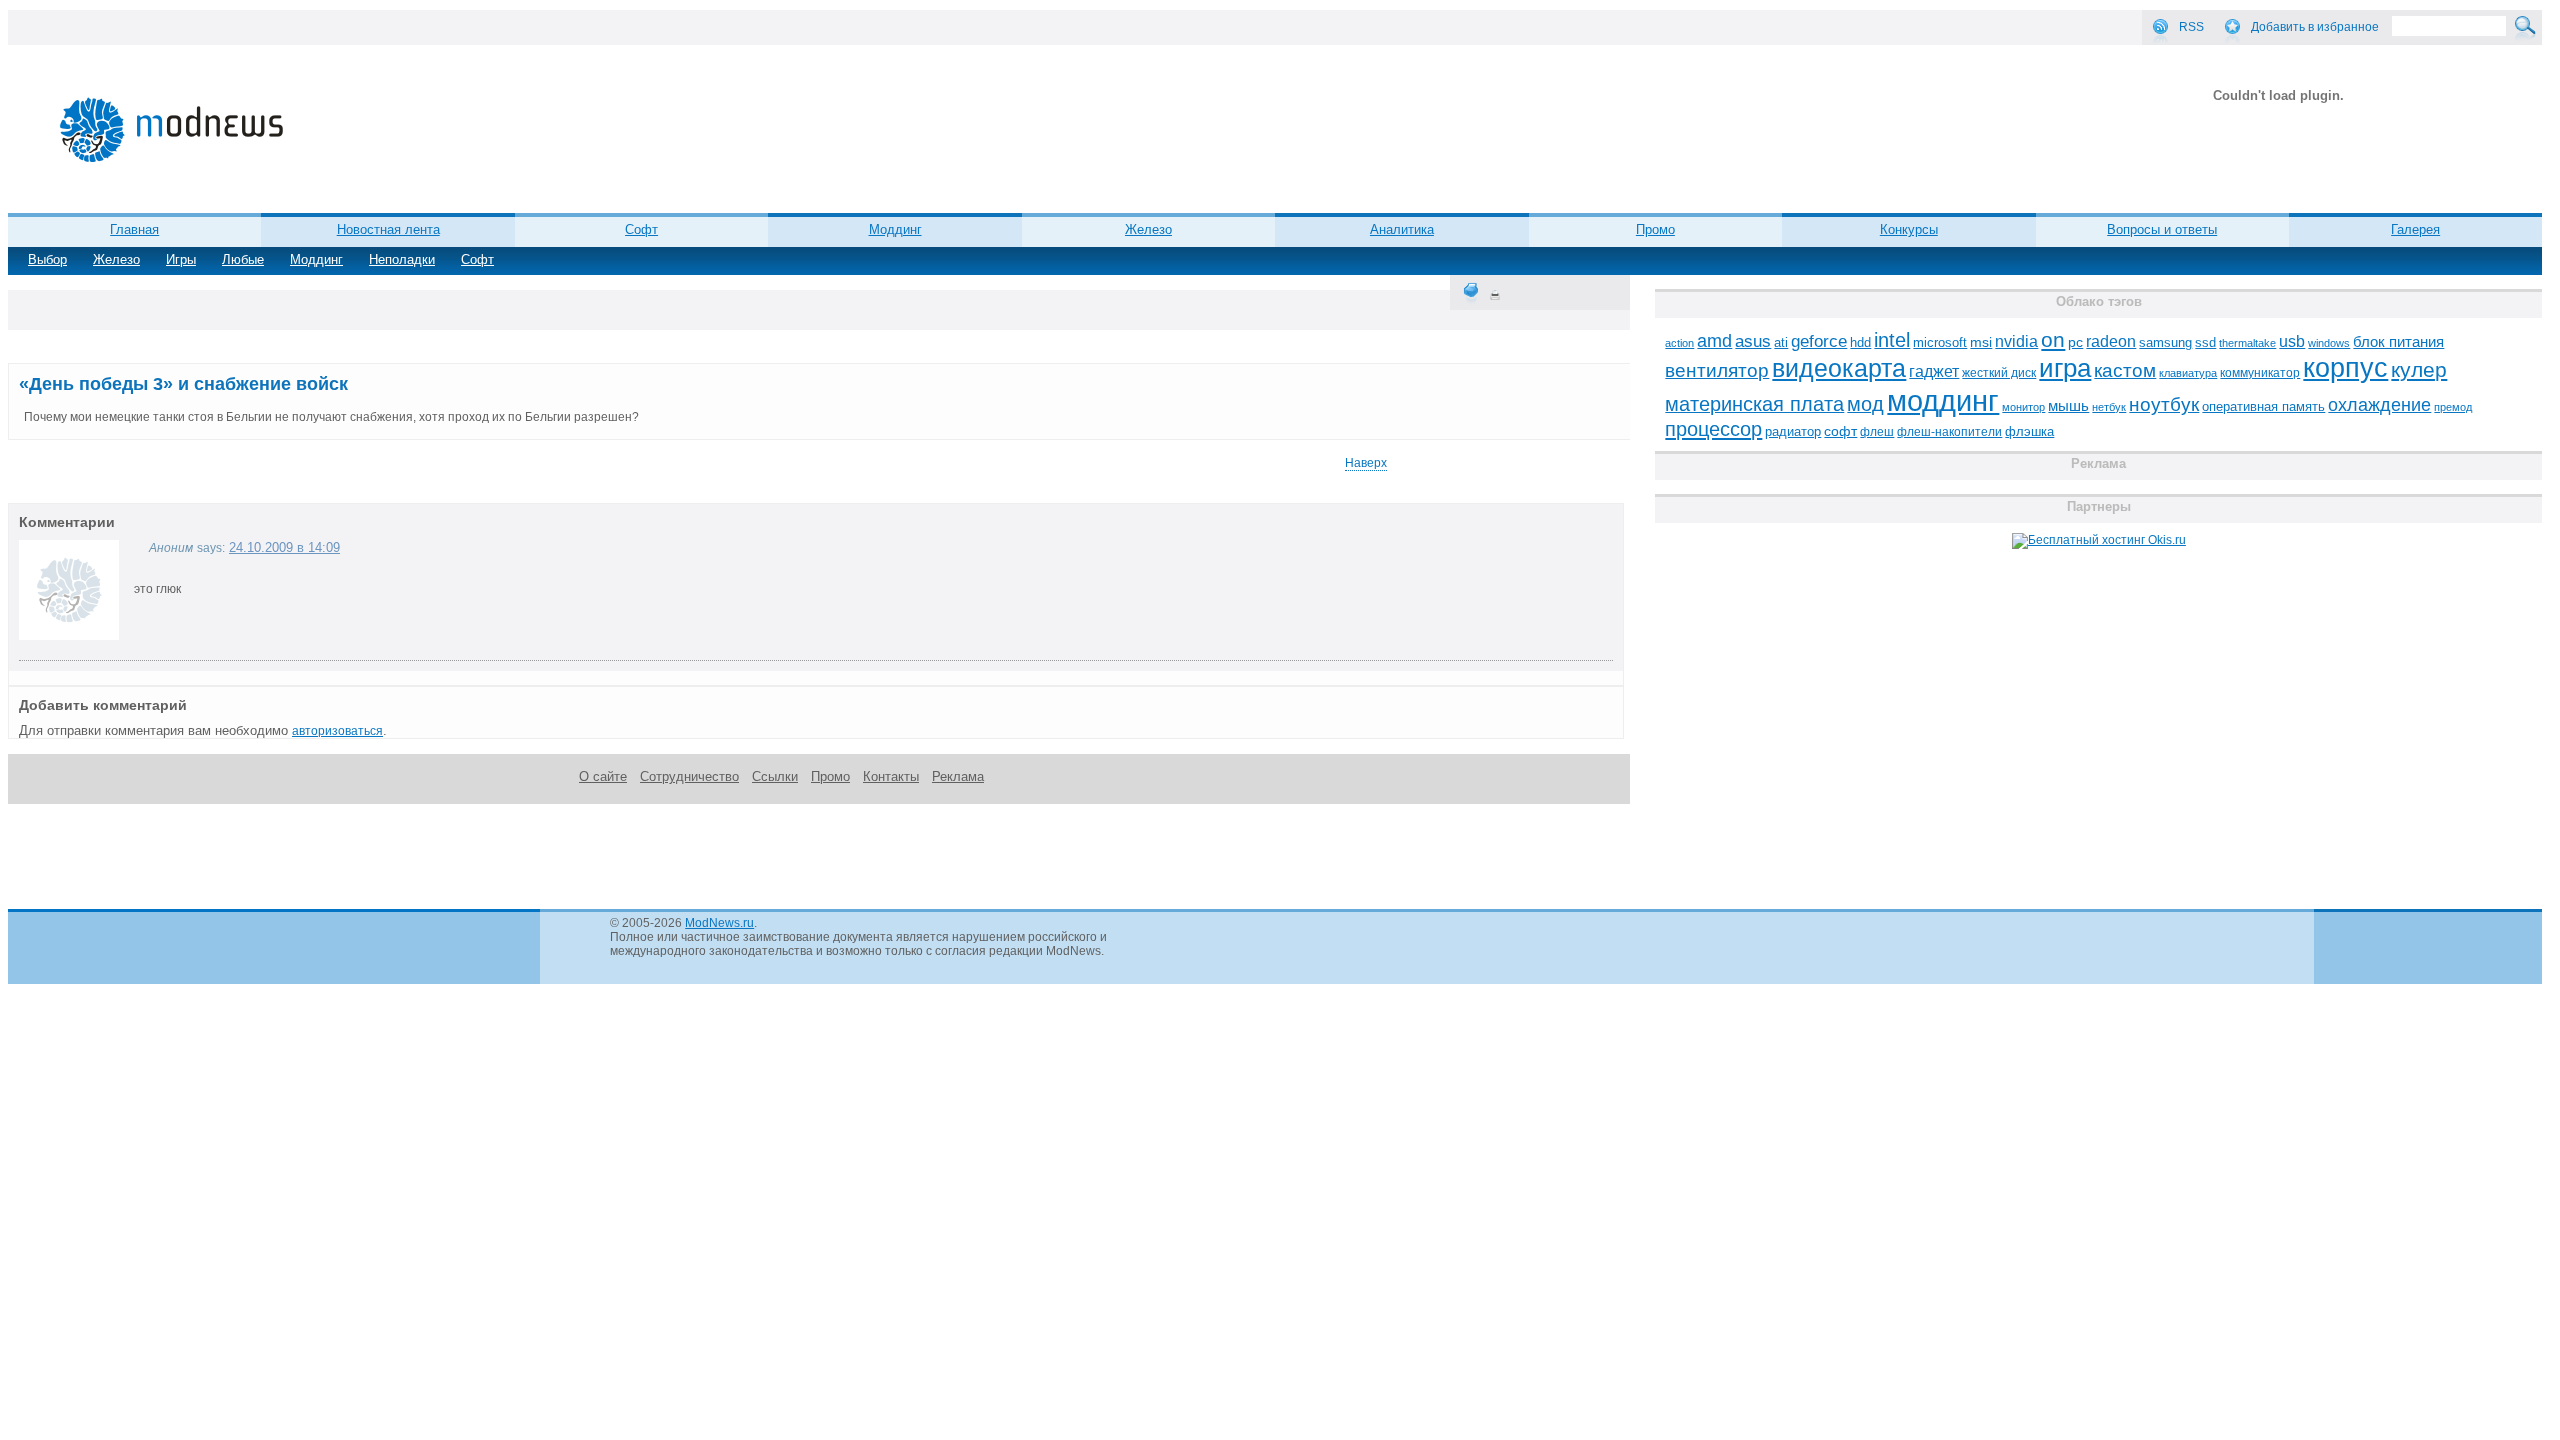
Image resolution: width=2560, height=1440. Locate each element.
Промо (1655, 229)
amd (1714, 341)
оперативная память (2263, 407)
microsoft (1940, 342)
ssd (2205, 342)
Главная (134, 229)
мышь (2068, 405)
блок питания (2398, 342)
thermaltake (2247, 343)
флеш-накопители (1949, 432)
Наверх (1366, 463)
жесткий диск (1999, 373)
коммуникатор (2260, 373)
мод (1865, 404)
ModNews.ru (719, 923)
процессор (1713, 429)
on (2053, 340)
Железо (1148, 229)
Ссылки (775, 776)
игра (2065, 368)
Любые (243, 259)
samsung (2165, 343)
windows (2329, 343)
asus (1753, 341)
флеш (1877, 432)
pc (2075, 342)
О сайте (603, 776)
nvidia (2016, 341)
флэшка (2029, 431)
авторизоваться (337, 731)
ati (1781, 342)
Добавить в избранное (2315, 27)
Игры (181, 259)
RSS (2191, 27)
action (1679, 343)
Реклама (958, 776)
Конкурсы (1909, 229)
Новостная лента (388, 229)
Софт (641, 229)
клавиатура (2188, 373)
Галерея (2415, 229)
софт (1840, 431)
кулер (2419, 369)
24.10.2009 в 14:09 (284, 547)
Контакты (891, 776)
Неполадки (402, 259)
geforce (1819, 341)
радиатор (1793, 431)
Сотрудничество (689, 776)
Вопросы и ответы (2162, 229)
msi (1981, 342)
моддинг (1943, 400)
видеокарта (1839, 368)
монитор (2023, 407)
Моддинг (895, 229)
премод (2453, 407)
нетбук (2109, 407)
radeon (2111, 341)
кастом (2125, 370)
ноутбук (2164, 404)
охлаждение (2379, 405)
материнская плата (1754, 404)
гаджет (1934, 371)
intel (1892, 340)
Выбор (47, 259)
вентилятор (1717, 370)
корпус (2345, 368)
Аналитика (1402, 229)
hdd (1860, 343)
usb (2292, 341)
